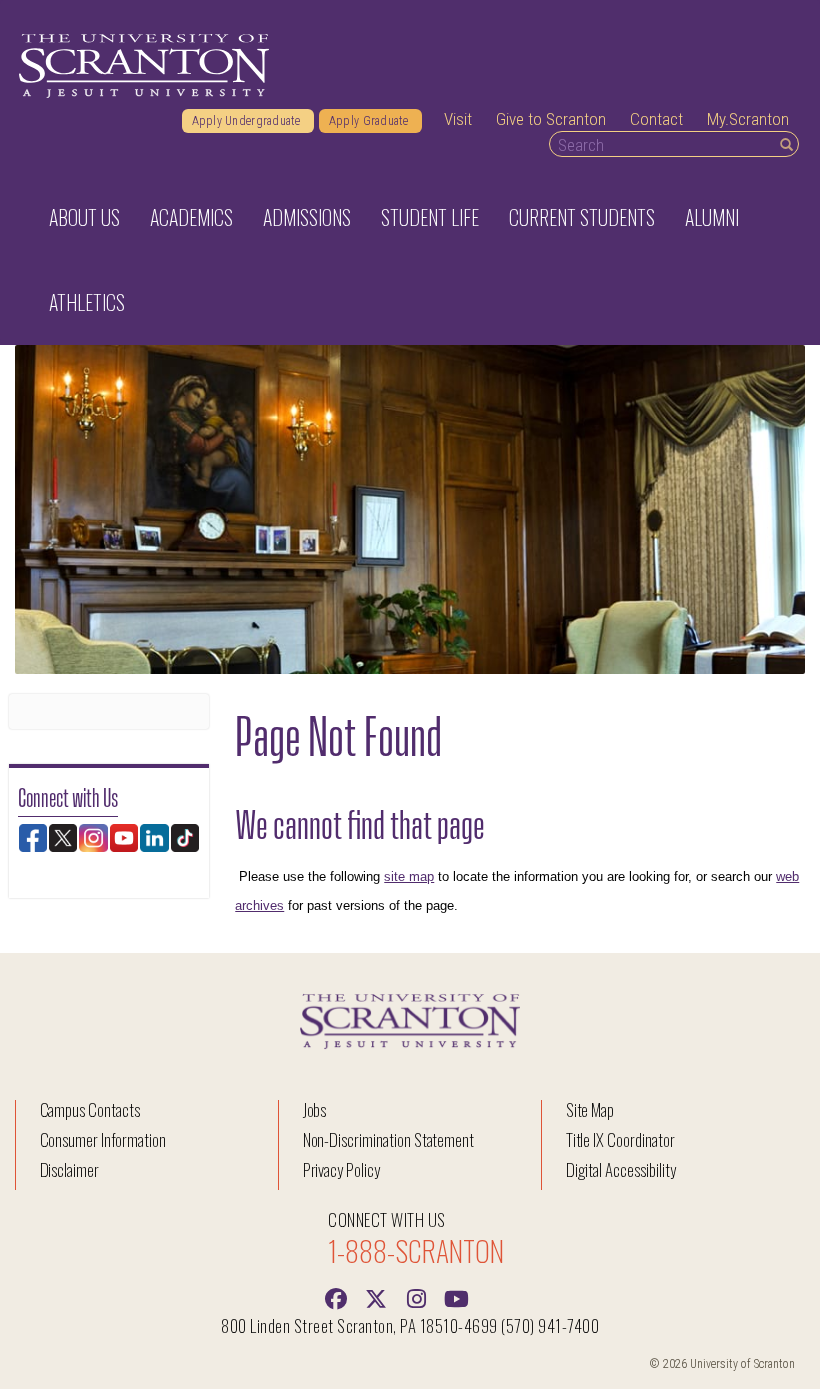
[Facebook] (336, 1297)
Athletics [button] (87, 302)
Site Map (590, 1109)
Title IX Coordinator (620, 1139)
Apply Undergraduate (248, 121)
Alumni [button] (712, 217)
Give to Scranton (551, 119)
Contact (656, 119)
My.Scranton (748, 119)
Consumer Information (103, 1139)
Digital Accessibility (621, 1169)
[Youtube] (456, 1297)
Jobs (315, 1109)
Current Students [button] (582, 217)
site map (409, 876)
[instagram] (416, 1297)
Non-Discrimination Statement (389, 1139)
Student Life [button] (430, 217)
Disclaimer (70, 1169)
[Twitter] (376, 1297)
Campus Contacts (90, 1109)
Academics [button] (191, 217)
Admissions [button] (307, 217)
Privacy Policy (341, 1169)
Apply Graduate (370, 121)
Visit (458, 119)
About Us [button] (84, 217)
